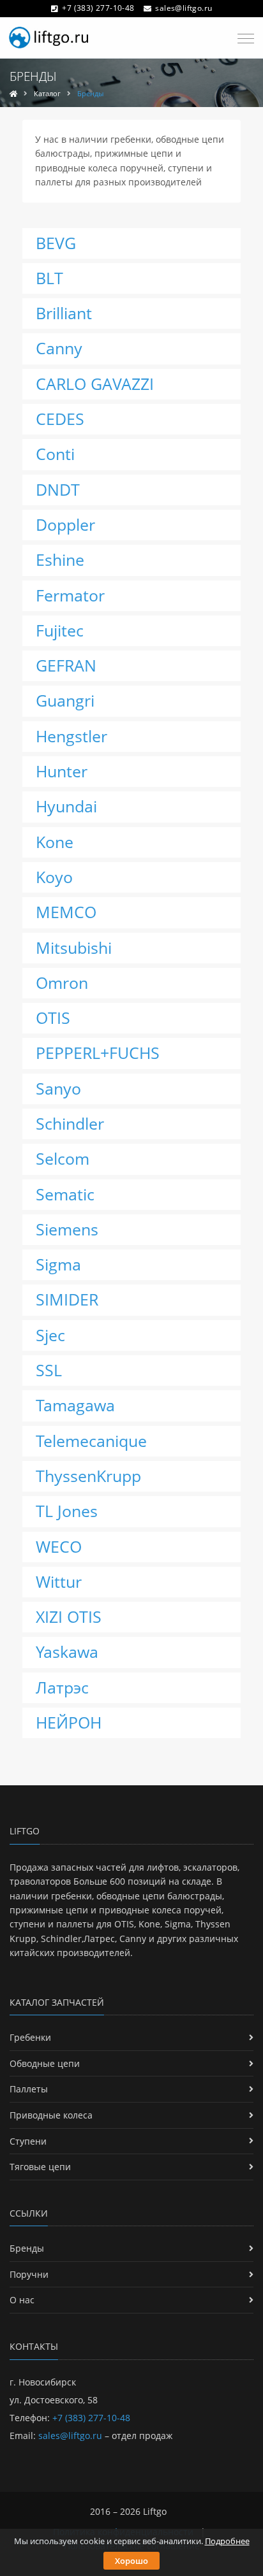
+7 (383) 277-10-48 (98, 8)
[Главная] (13, 93)
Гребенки (30, 2037)
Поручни (29, 2274)
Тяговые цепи (40, 2167)
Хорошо (131, 2561)
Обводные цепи (45, 2063)
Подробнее (227, 2541)
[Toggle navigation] (242, 39)
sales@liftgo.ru (184, 8)
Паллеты (29, 2089)
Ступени (28, 2141)
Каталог (47, 93)
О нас (22, 2300)
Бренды (27, 2248)
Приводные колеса (51, 2115)
